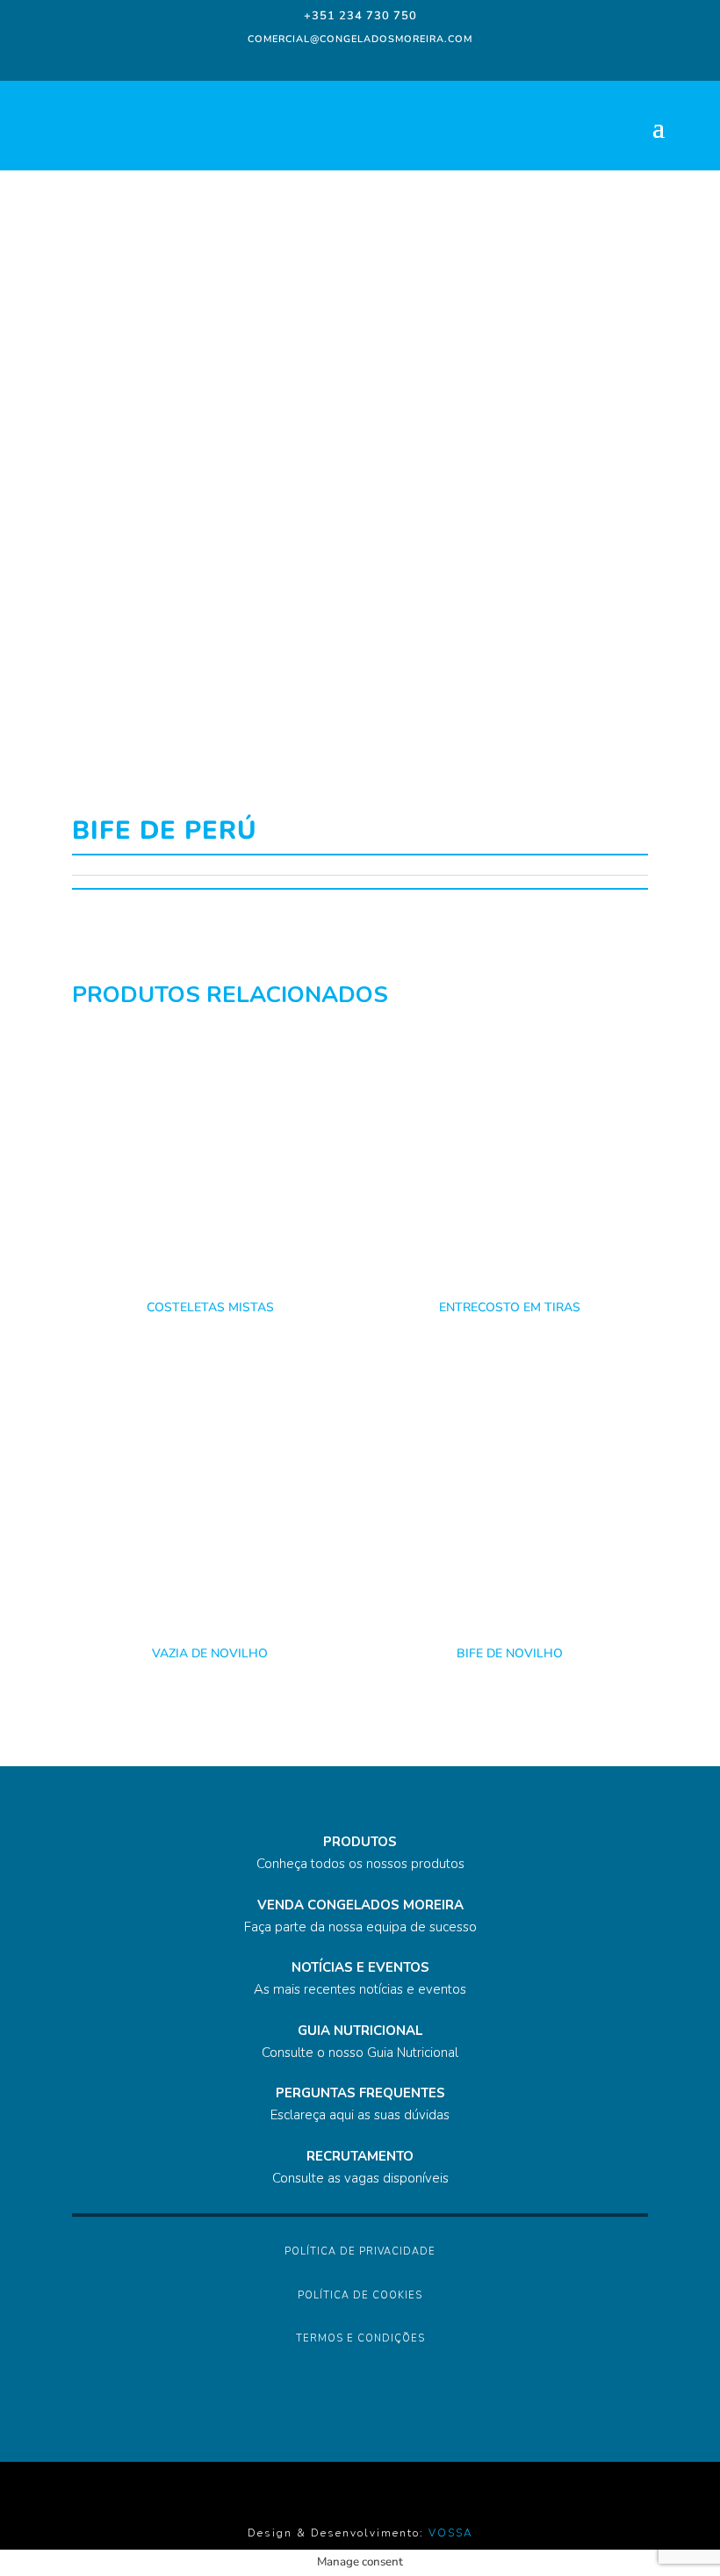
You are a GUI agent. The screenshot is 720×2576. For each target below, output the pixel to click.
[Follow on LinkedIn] (374, 61)
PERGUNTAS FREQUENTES (360, 2093)
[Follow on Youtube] (409, 61)
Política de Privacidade (360, 2251)
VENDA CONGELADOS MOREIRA (360, 1905)
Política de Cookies (360, 2295)
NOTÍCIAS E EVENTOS (360, 1967)
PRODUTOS (360, 1842)
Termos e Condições (360, 2338)
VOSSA (451, 2533)
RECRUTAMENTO (360, 2156)
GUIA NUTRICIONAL (360, 2031)
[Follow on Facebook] (307, 61)
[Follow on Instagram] (339, 61)
